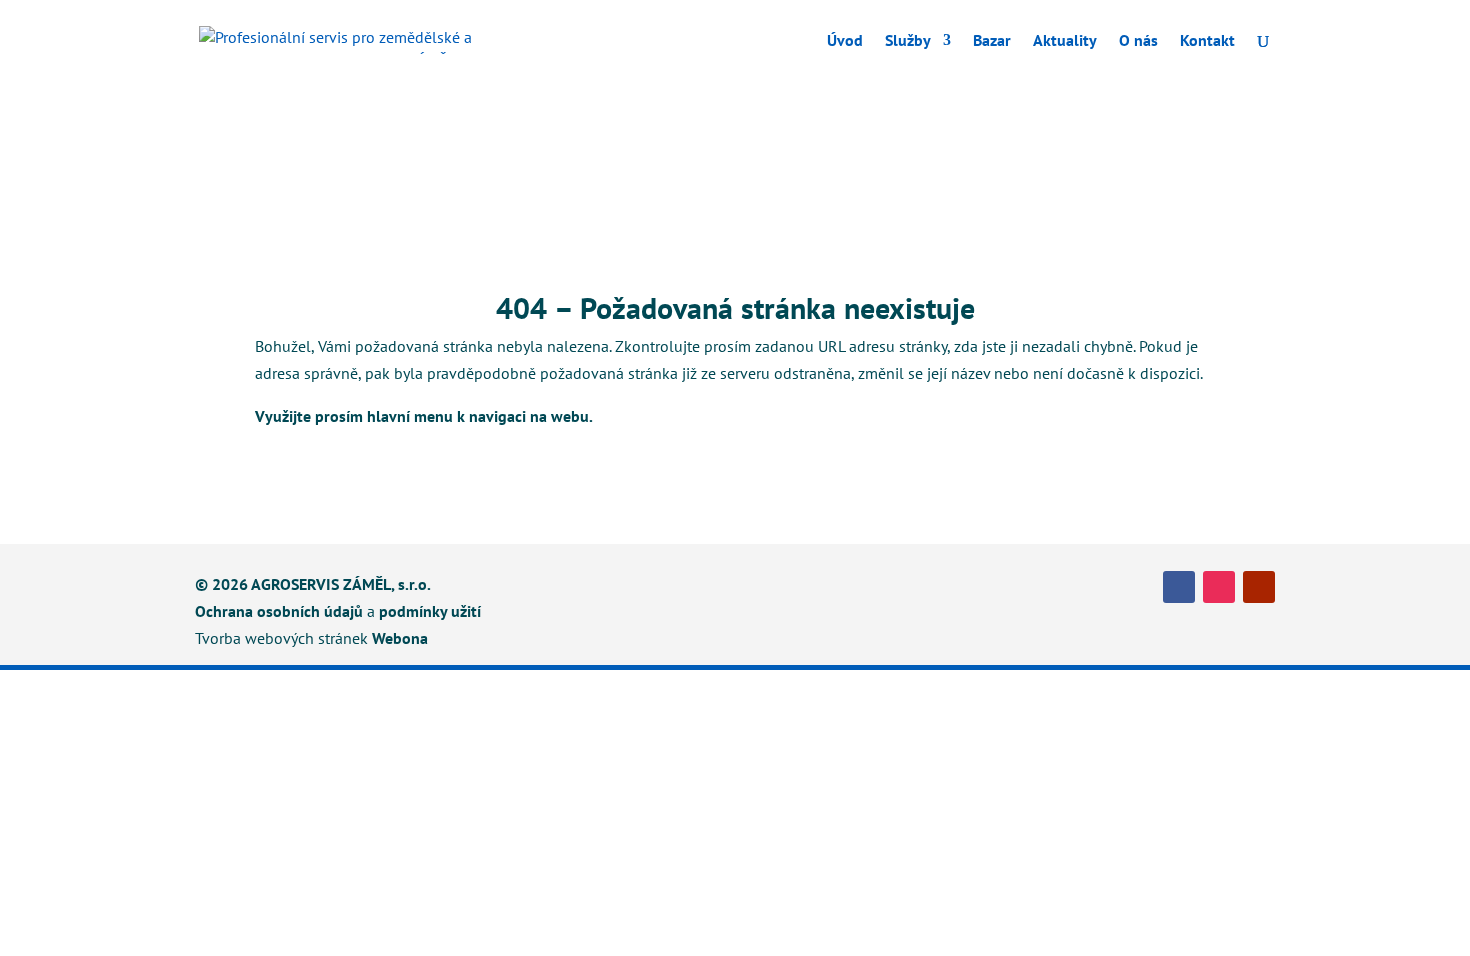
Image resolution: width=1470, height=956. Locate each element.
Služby (908, 41)
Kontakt (1207, 41)
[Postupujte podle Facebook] (1179, 587)
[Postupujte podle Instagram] (1219, 587)
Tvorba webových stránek (281, 638)
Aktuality (1065, 41)
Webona (400, 638)
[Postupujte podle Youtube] (1259, 587)
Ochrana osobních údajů (279, 611)
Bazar (992, 41)
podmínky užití (430, 611)
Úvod (845, 41)
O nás (1138, 41)
